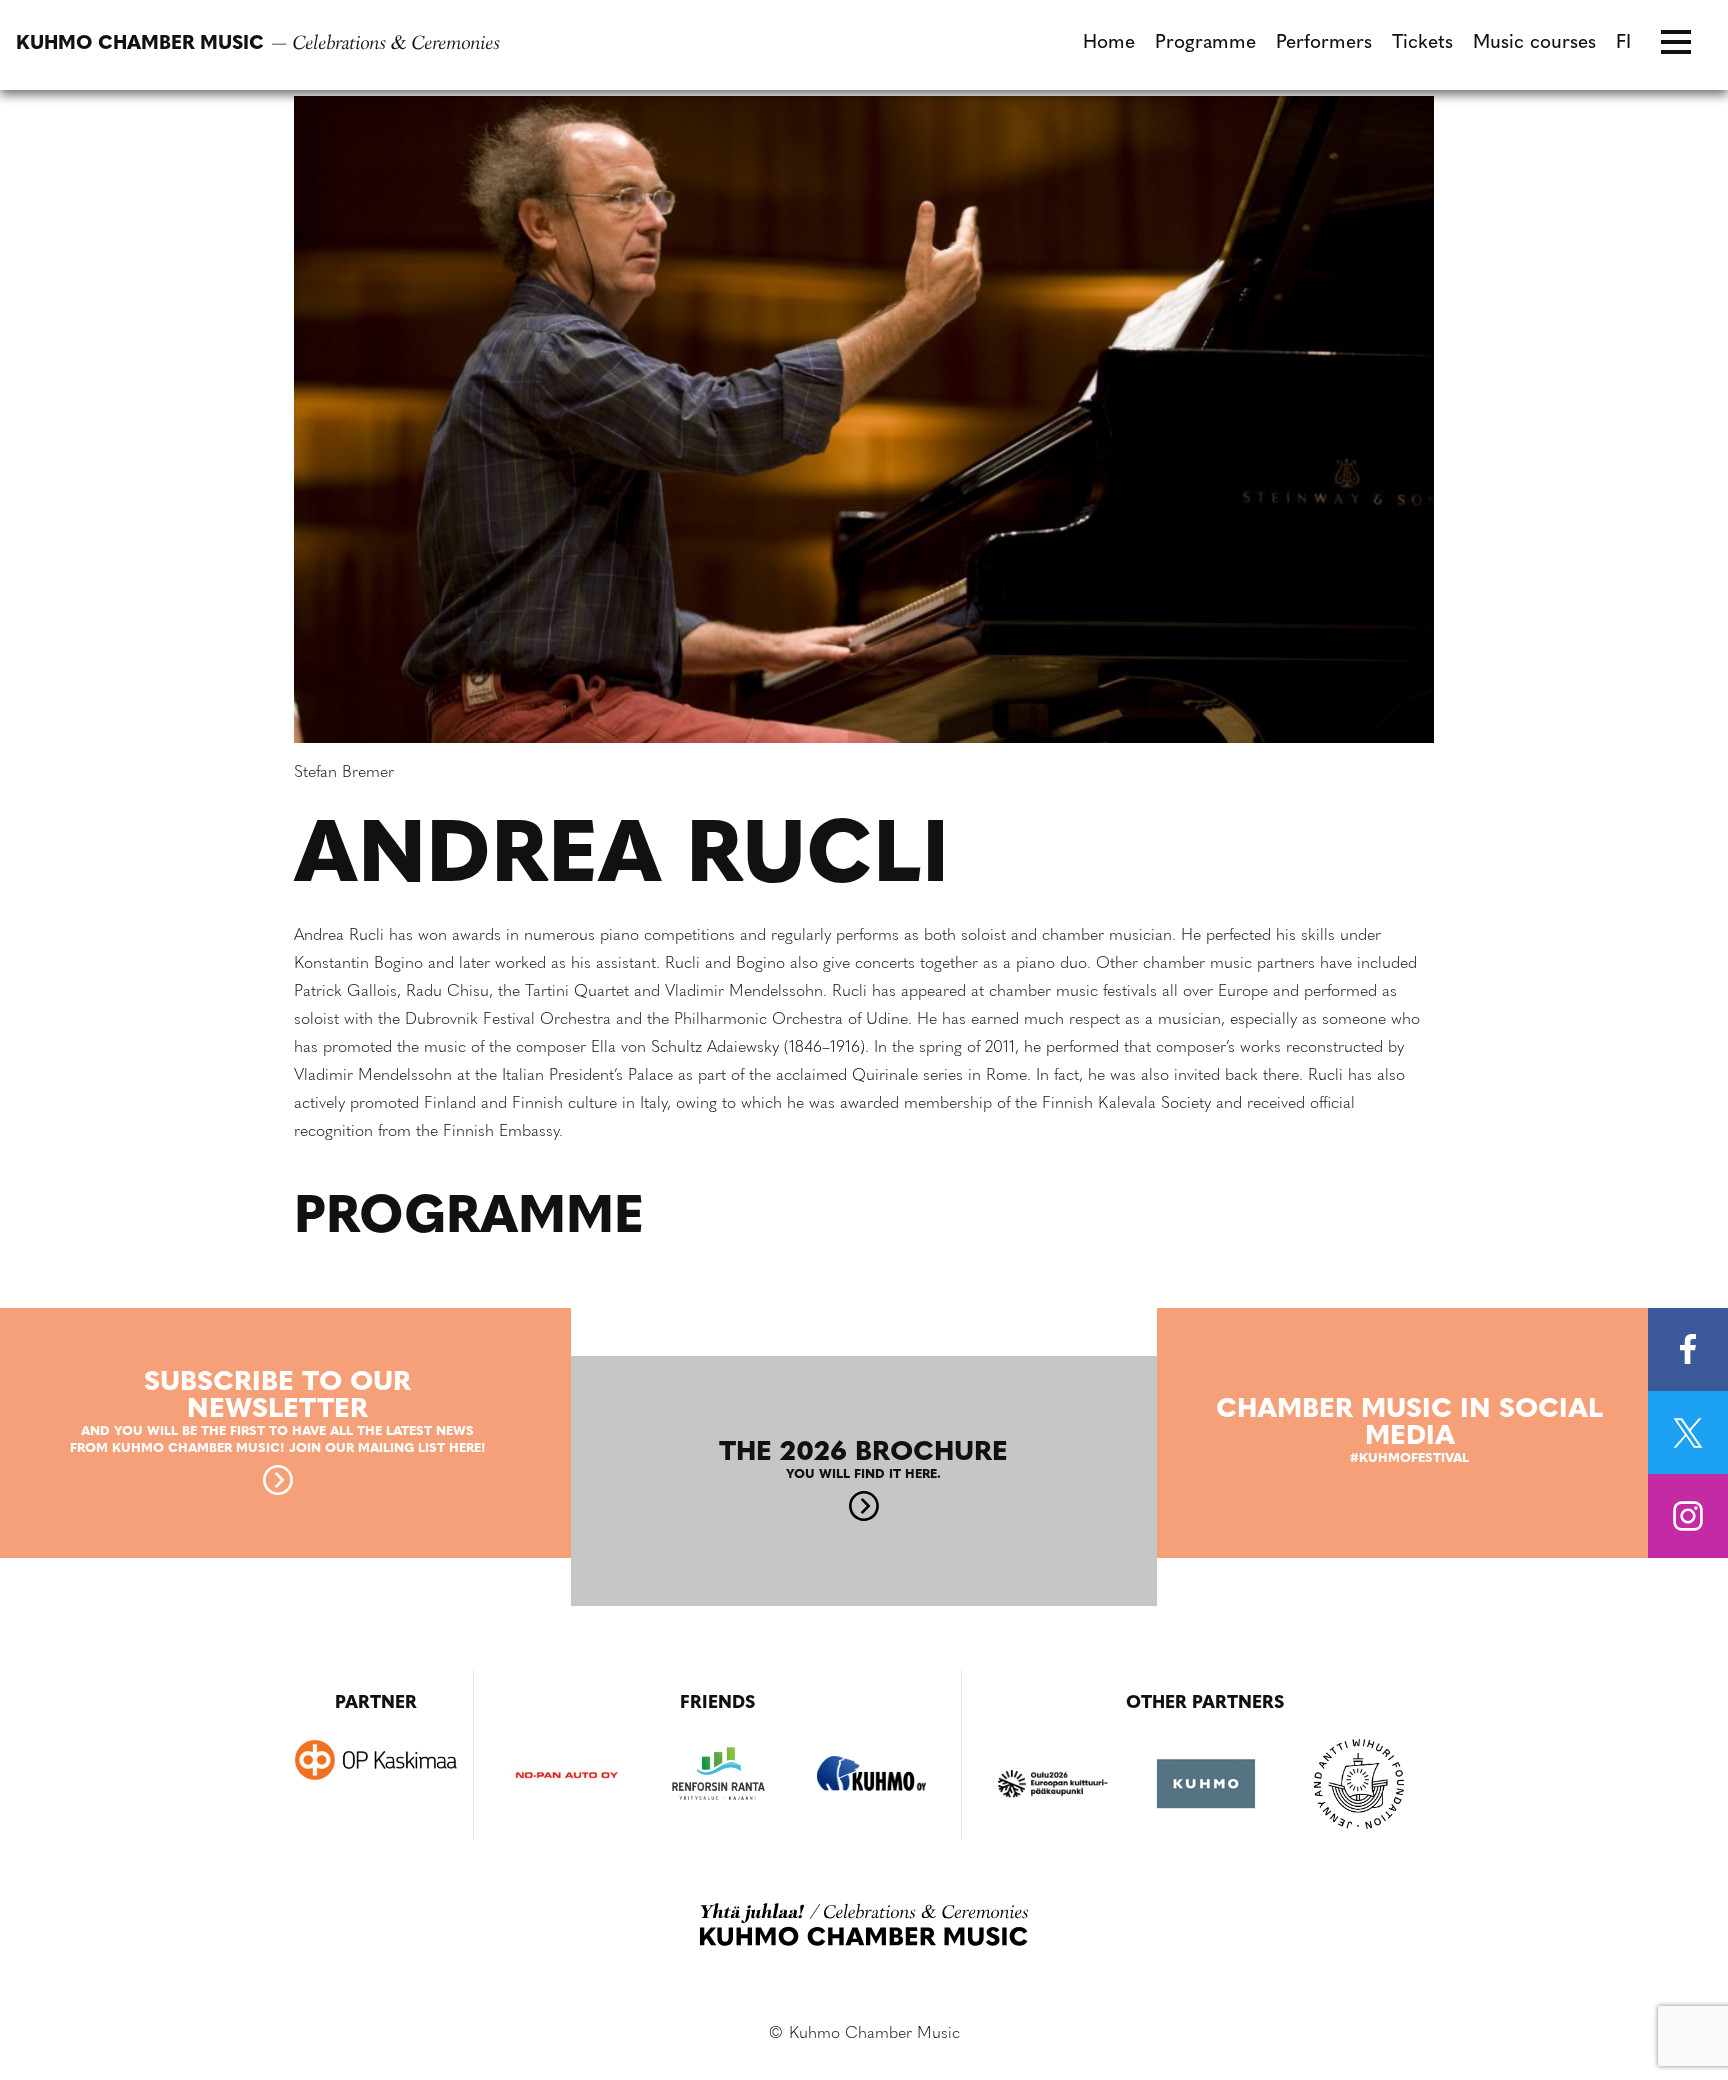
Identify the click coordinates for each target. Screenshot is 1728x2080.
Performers (1324, 43)
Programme (1205, 43)
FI (1623, 43)
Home (1109, 43)
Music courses (1534, 43)
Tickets (1422, 43)
